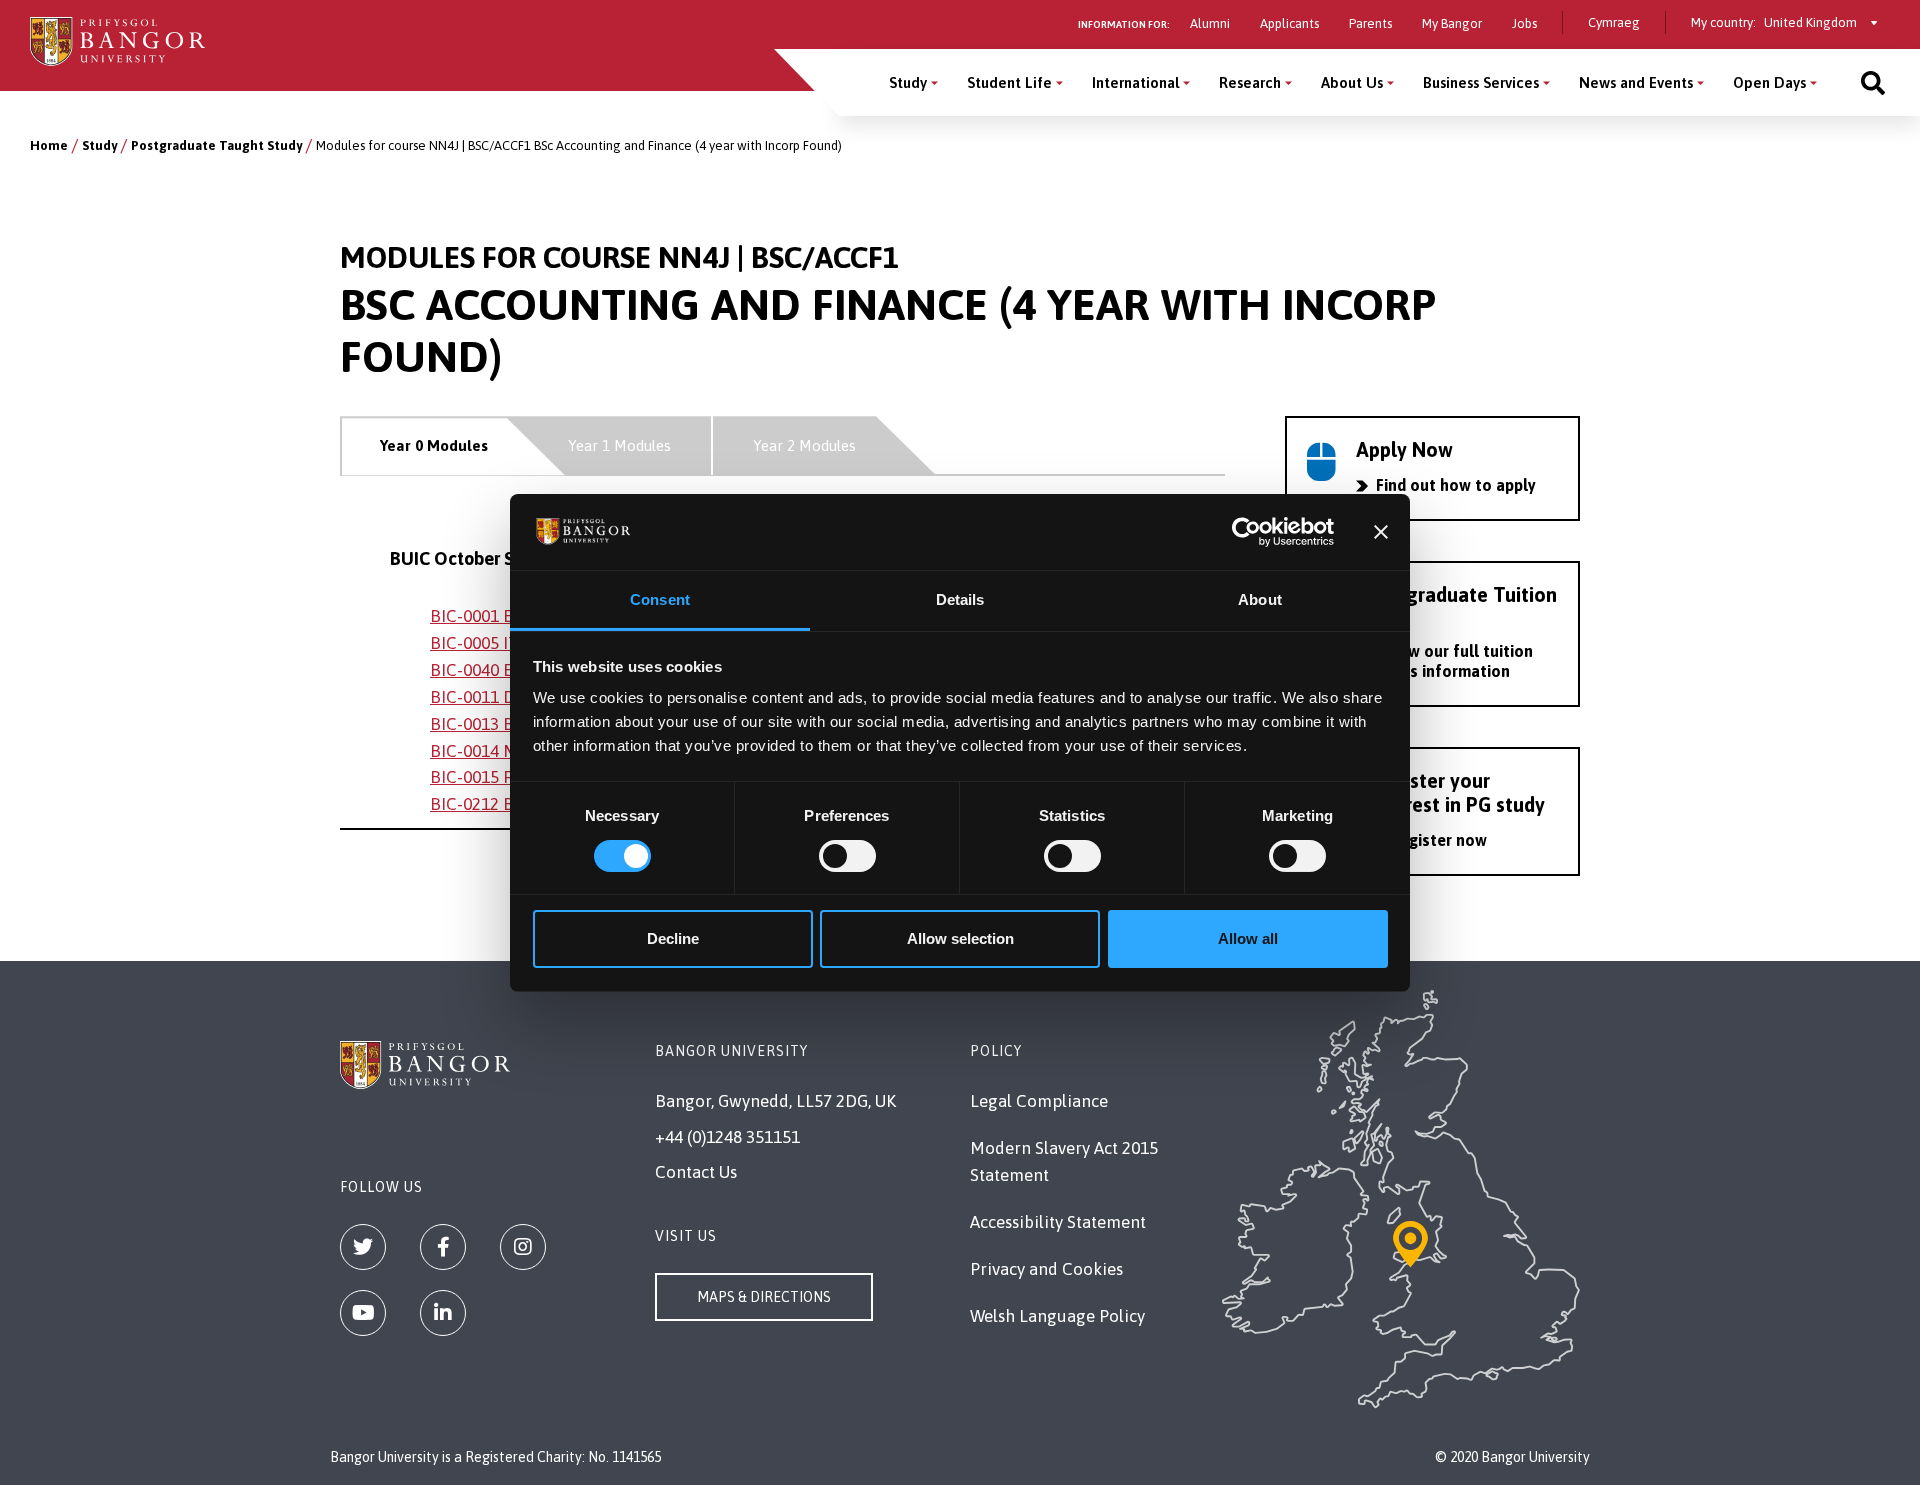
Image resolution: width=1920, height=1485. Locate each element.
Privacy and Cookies (1046, 1269)
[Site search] (1873, 82)
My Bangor (1452, 23)
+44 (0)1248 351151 (727, 1137)
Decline (673, 938)
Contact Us (696, 1172)
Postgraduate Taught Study (216, 145)
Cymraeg (1614, 22)
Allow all (1248, 938)
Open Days (1769, 82)
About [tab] (1260, 599)
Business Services (1481, 82)
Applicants (1289, 23)
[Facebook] (443, 1247)
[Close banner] (1381, 532)
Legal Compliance (1039, 1101)
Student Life (1009, 82)
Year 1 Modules (619, 445)
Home (49, 145)
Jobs (1524, 23)
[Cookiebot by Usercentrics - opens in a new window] (1246, 532)
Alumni (1210, 23)
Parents (1370, 23)
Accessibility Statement (1058, 1222)
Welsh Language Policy (1057, 1316)
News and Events (1636, 82)
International (1135, 82)
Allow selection (960, 938)
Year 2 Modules (804, 445)
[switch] (847, 856)
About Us (1352, 82)
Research (1250, 82)
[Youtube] (363, 1313)
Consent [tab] (660, 599)
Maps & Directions (764, 1297)
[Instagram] (523, 1247)
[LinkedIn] (443, 1313)
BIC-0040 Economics (508, 670)
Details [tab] (960, 599)
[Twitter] (363, 1247)
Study (908, 82)
